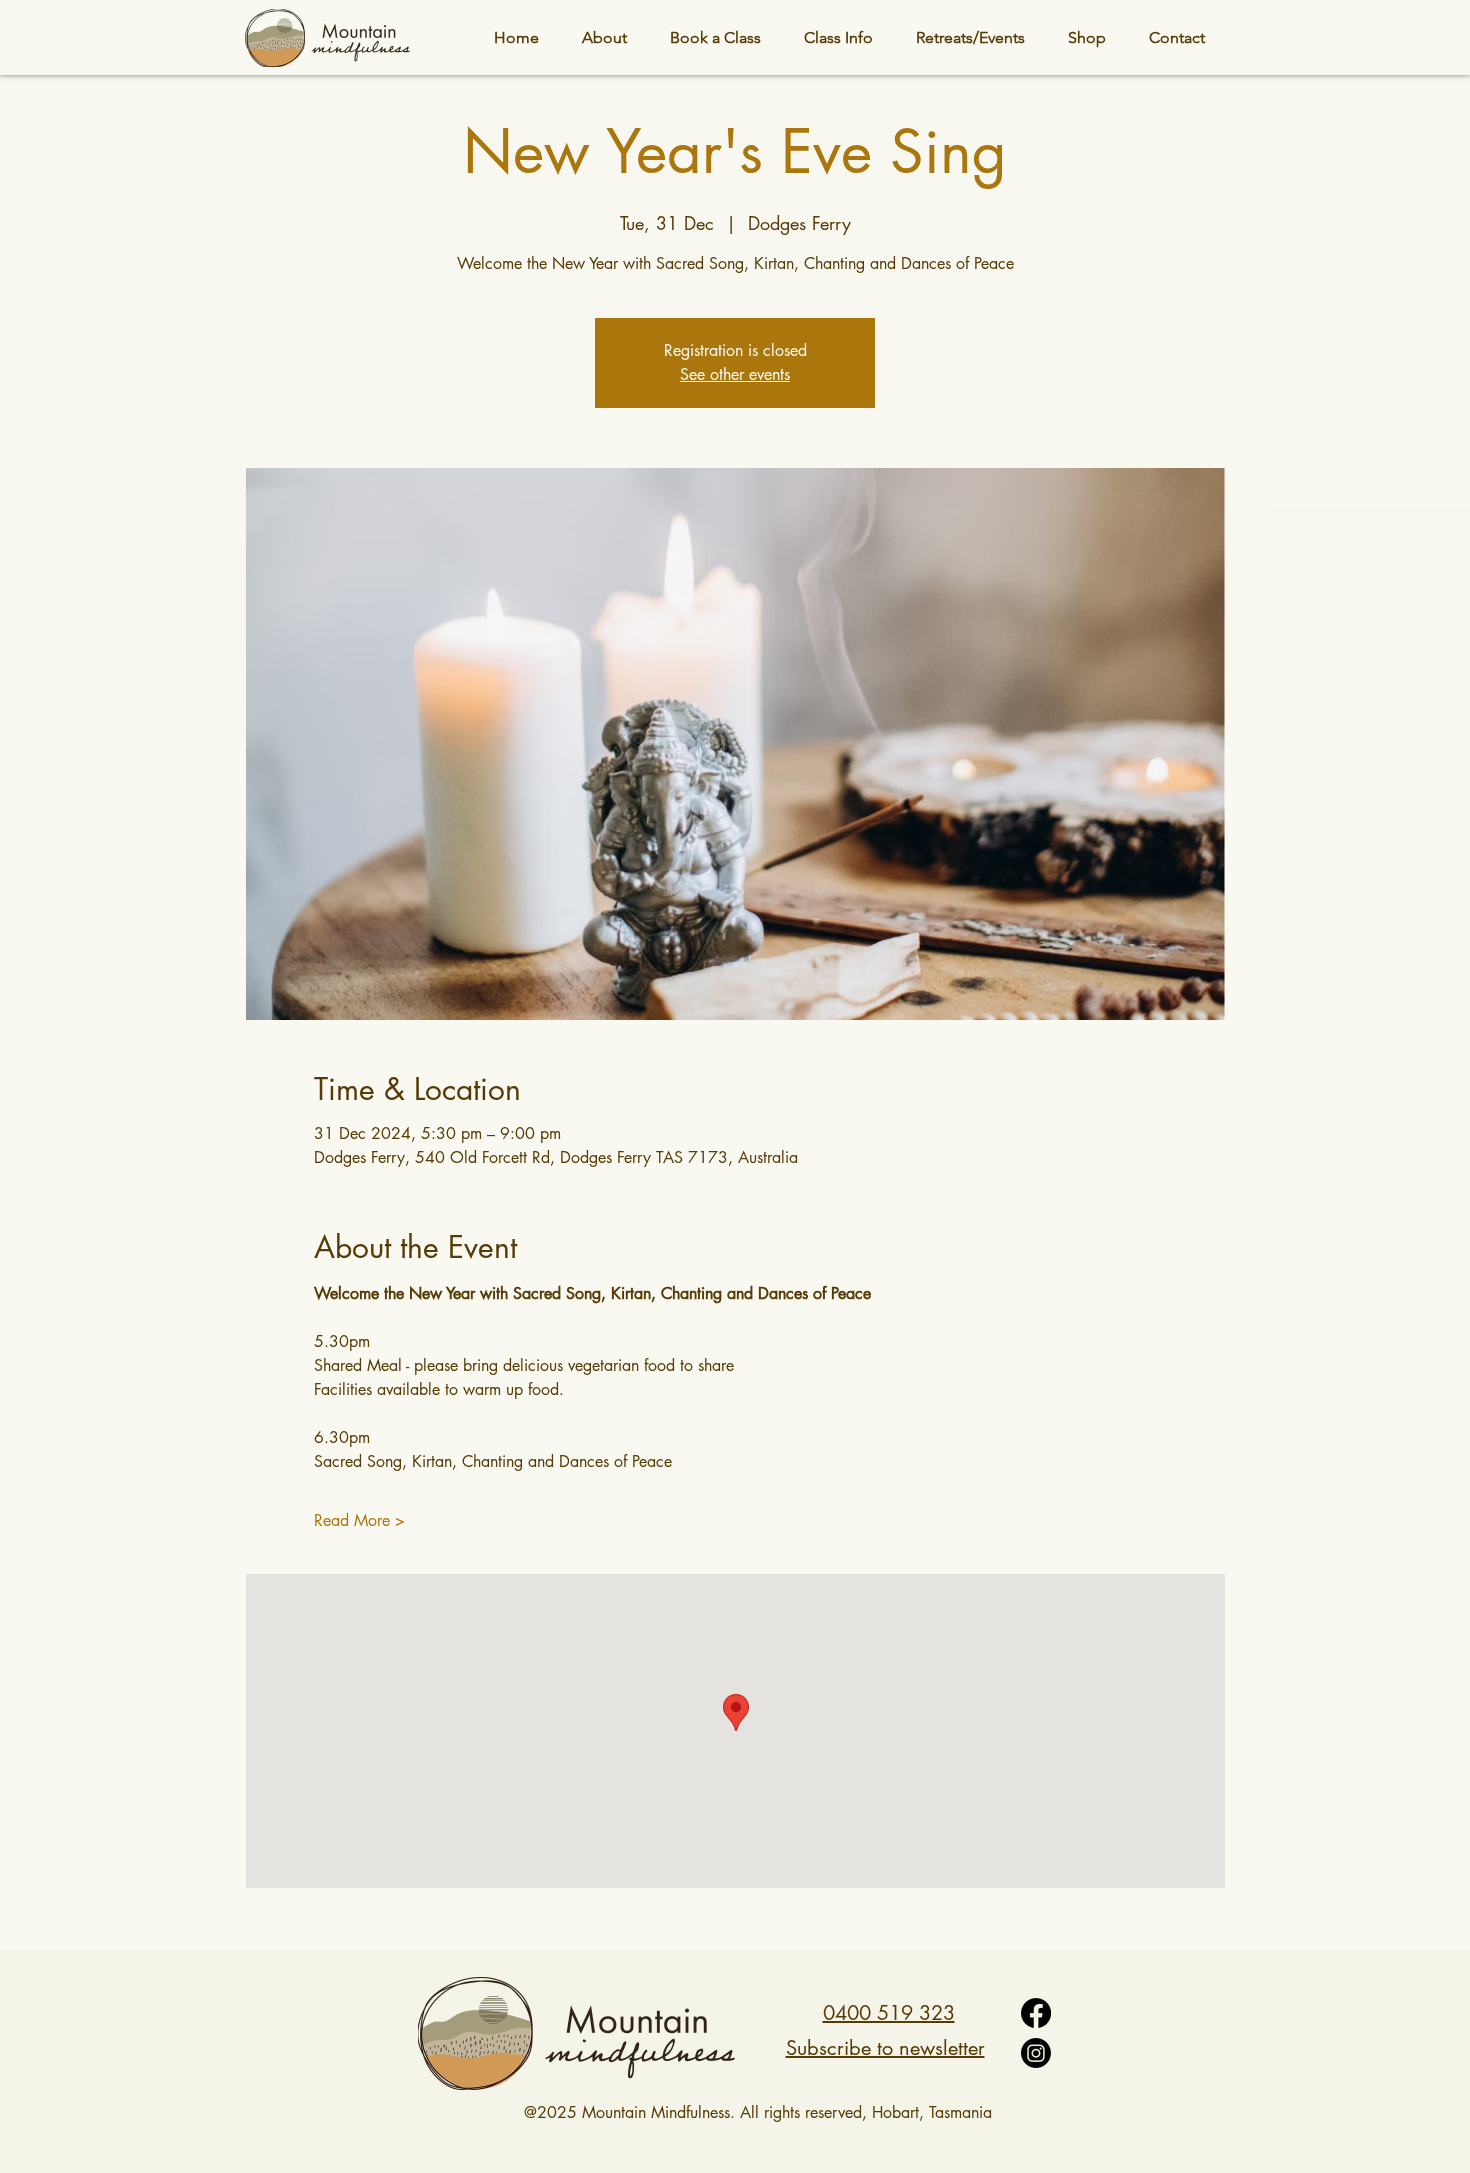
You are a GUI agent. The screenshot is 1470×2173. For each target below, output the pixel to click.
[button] (838, 37)
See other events (735, 374)
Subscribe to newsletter (885, 2048)
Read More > (359, 1520)
